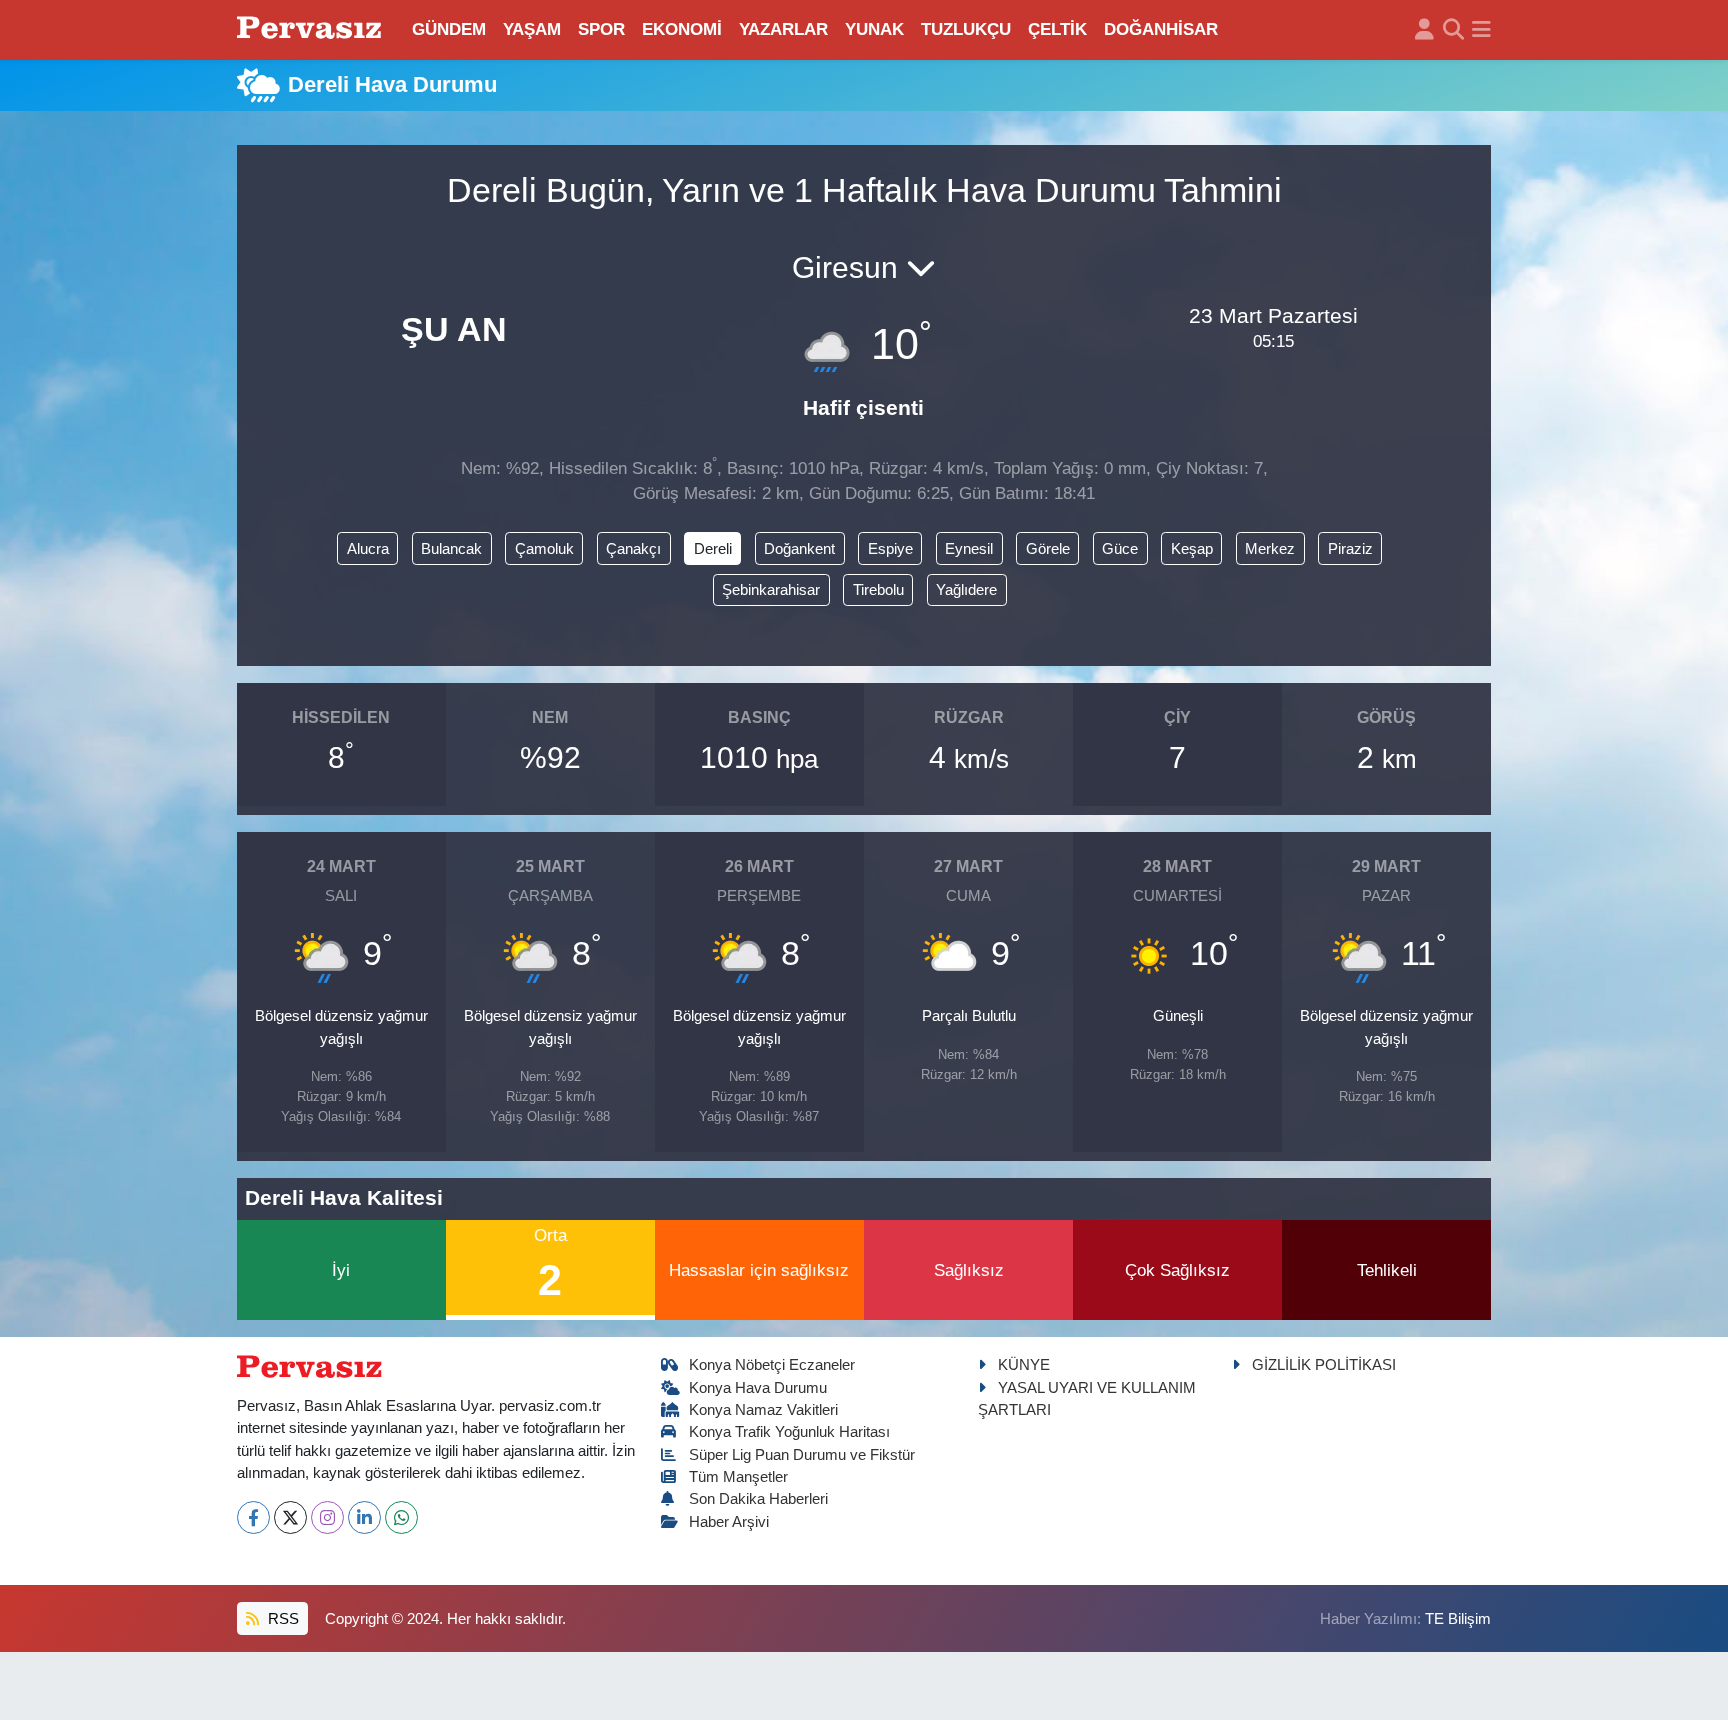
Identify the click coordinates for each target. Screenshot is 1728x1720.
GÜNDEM (449, 29)
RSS (281, 1619)
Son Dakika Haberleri (758, 1499)
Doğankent (799, 549)
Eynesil (969, 549)
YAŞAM (532, 29)
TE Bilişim (1458, 1619)
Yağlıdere (966, 590)
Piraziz (1350, 549)
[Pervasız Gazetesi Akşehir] (312, 29)
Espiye (890, 549)
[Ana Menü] (1481, 30)
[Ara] (1453, 30)
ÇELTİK (1057, 29)
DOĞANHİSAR (1161, 29)
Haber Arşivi (729, 1522)
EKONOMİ (682, 29)
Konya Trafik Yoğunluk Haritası (789, 1432)
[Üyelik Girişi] (1424, 30)
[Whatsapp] (401, 1517)
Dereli (713, 549)
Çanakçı (633, 549)
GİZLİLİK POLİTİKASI (1324, 1365)
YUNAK (874, 29)
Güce (1120, 549)
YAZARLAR (783, 29)
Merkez (1270, 549)
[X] (290, 1517)
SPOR (601, 29)
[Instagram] (327, 1517)
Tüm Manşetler (738, 1477)
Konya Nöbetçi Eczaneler (772, 1365)
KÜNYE (1024, 1365)
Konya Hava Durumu (758, 1388)
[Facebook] (253, 1517)
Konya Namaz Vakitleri (763, 1410)
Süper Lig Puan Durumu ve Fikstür (802, 1455)
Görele (1048, 549)
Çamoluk (544, 549)
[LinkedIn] (364, 1517)
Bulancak (451, 549)
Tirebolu (878, 590)
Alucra (368, 549)
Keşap (1192, 549)
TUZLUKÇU (966, 29)
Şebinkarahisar (771, 590)
